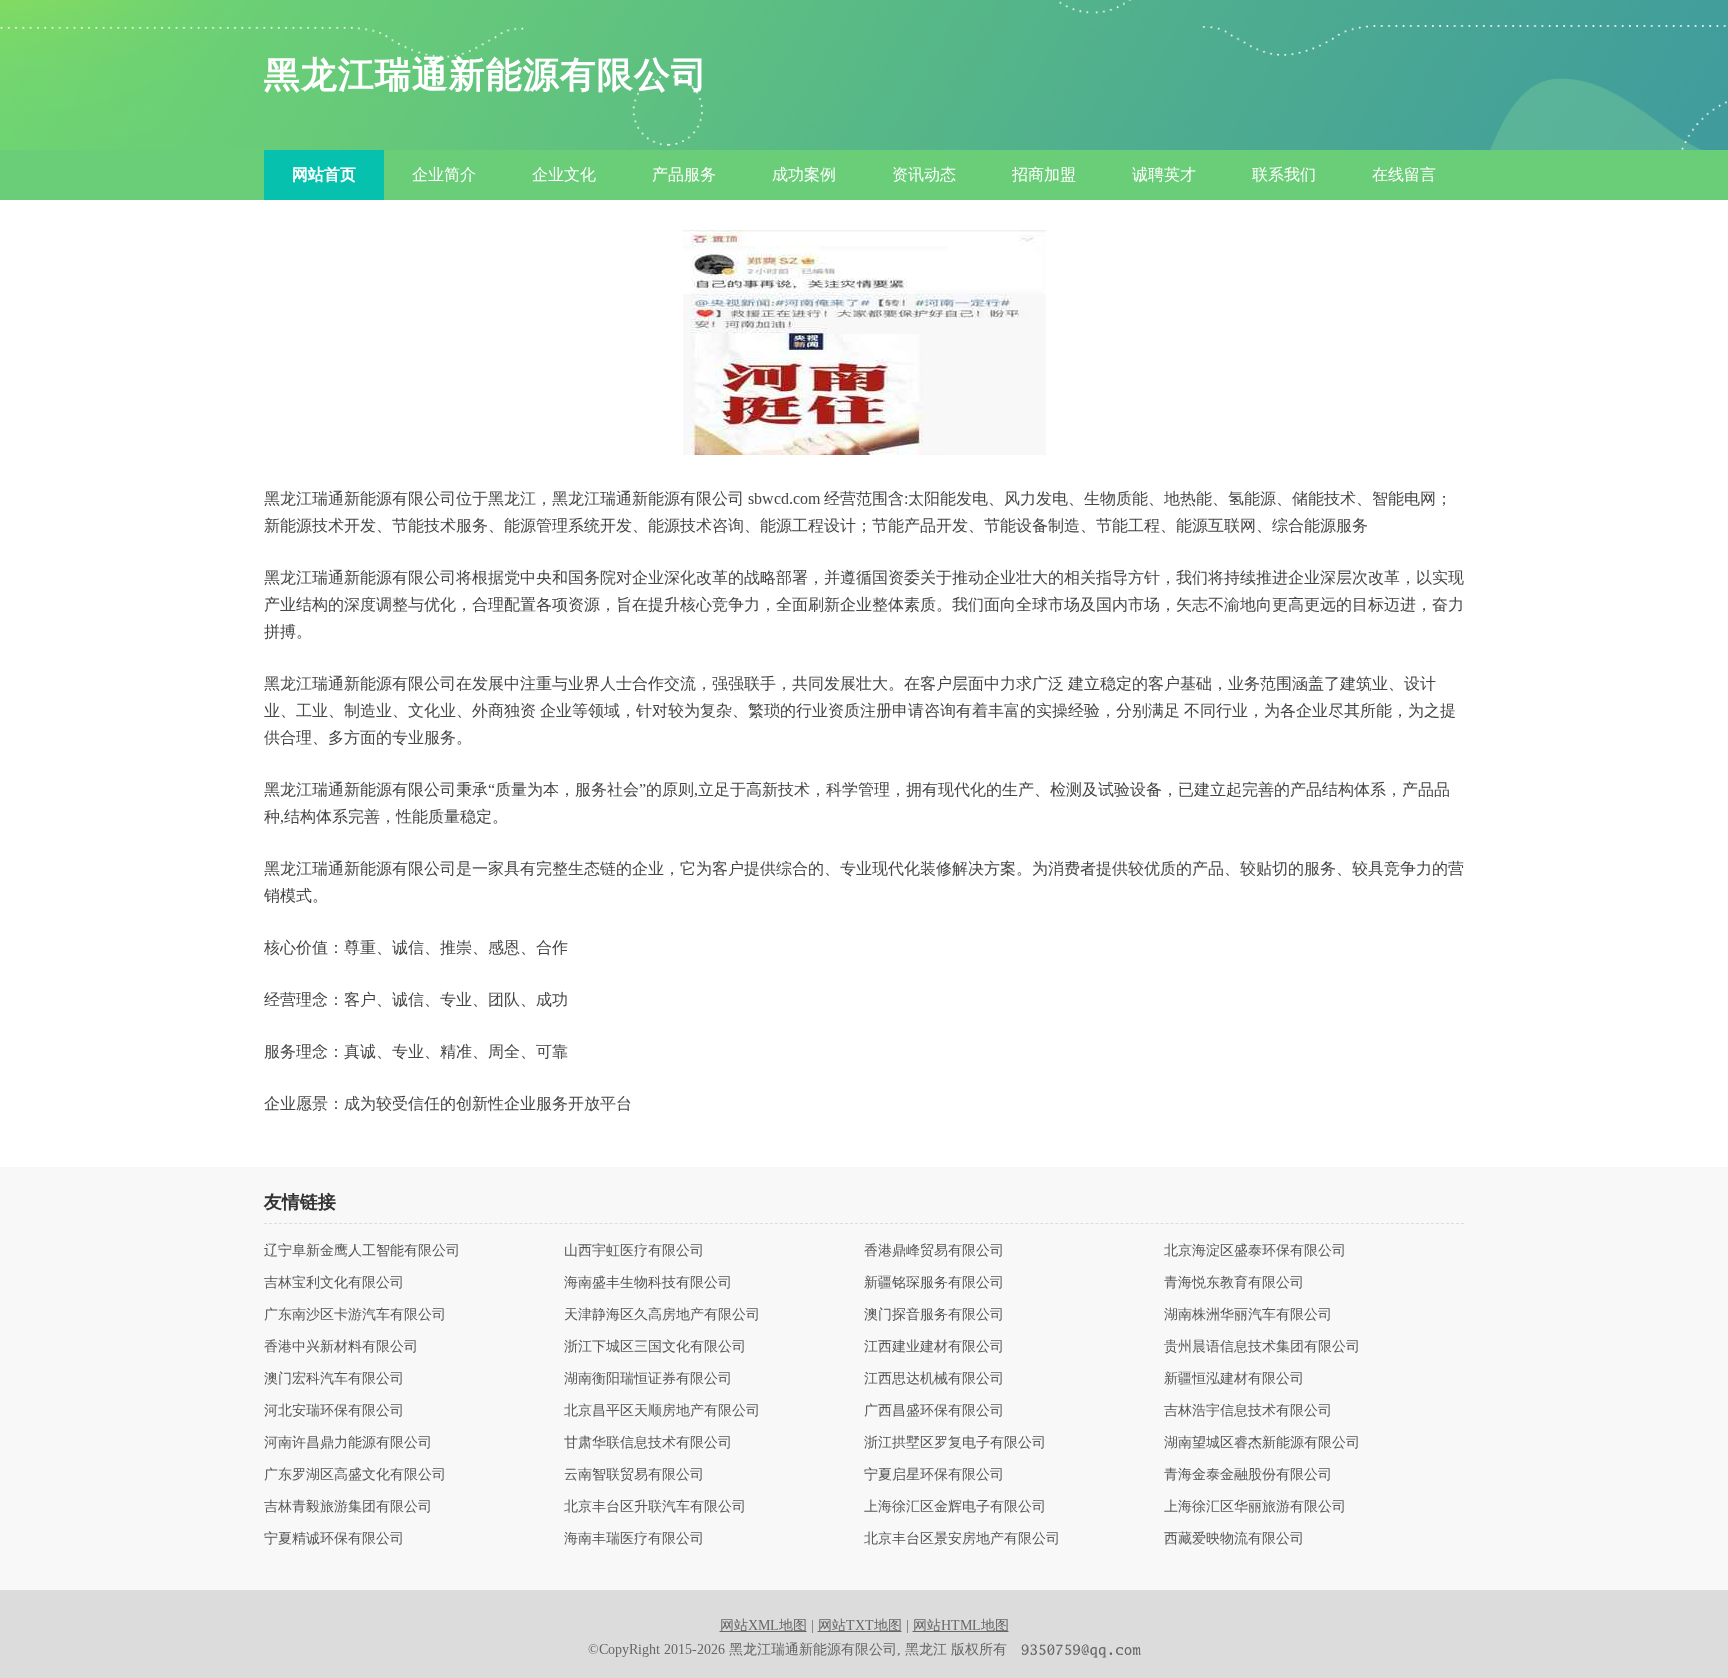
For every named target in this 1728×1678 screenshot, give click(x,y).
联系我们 (1284, 174)
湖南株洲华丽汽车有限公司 (1248, 1315)
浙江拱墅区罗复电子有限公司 (955, 1443)
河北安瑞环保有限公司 (334, 1411)
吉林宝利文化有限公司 (334, 1283)
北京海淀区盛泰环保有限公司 (1255, 1251)
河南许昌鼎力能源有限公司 (348, 1443)
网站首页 (324, 174)
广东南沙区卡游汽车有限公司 (355, 1315)
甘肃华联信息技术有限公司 (648, 1443)
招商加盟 (1044, 174)
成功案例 (804, 174)
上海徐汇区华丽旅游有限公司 (1255, 1507)
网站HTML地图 (961, 1625)
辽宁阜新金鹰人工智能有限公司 (362, 1251)
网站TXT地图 (860, 1625)
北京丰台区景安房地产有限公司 (962, 1539)
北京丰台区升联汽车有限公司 (655, 1507)
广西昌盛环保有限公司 (934, 1411)
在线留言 (1404, 174)
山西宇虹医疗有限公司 (634, 1251)
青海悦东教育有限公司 (1234, 1283)
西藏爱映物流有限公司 (1234, 1539)
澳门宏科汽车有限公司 (334, 1379)
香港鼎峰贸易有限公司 (934, 1251)
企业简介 (444, 174)
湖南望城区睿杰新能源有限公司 (1262, 1443)
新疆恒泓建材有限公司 (1234, 1379)
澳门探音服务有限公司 (934, 1315)
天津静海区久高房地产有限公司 (662, 1315)
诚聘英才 (1164, 174)
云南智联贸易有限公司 (634, 1475)
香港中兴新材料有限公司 (341, 1347)
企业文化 (564, 174)
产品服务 (684, 174)
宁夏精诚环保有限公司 (334, 1539)
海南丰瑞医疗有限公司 (634, 1539)
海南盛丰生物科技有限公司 (648, 1283)
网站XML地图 (763, 1625)
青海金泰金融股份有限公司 (1248, 1475)
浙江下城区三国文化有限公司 (655, 1347)
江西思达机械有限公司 (934, 1379)
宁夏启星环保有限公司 (934, 1475)
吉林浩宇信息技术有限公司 (1248, 1411)
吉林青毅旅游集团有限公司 (348, 1507)
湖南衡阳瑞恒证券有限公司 (648, 1379)
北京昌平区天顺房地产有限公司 (662, 1411)
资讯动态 (924, 174)
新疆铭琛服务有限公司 (934, 1283)
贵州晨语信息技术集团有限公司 (1262, 1347)
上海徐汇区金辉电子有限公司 (955, 1507)
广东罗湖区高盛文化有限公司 (355, 1475)
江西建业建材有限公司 (934, 1347)
